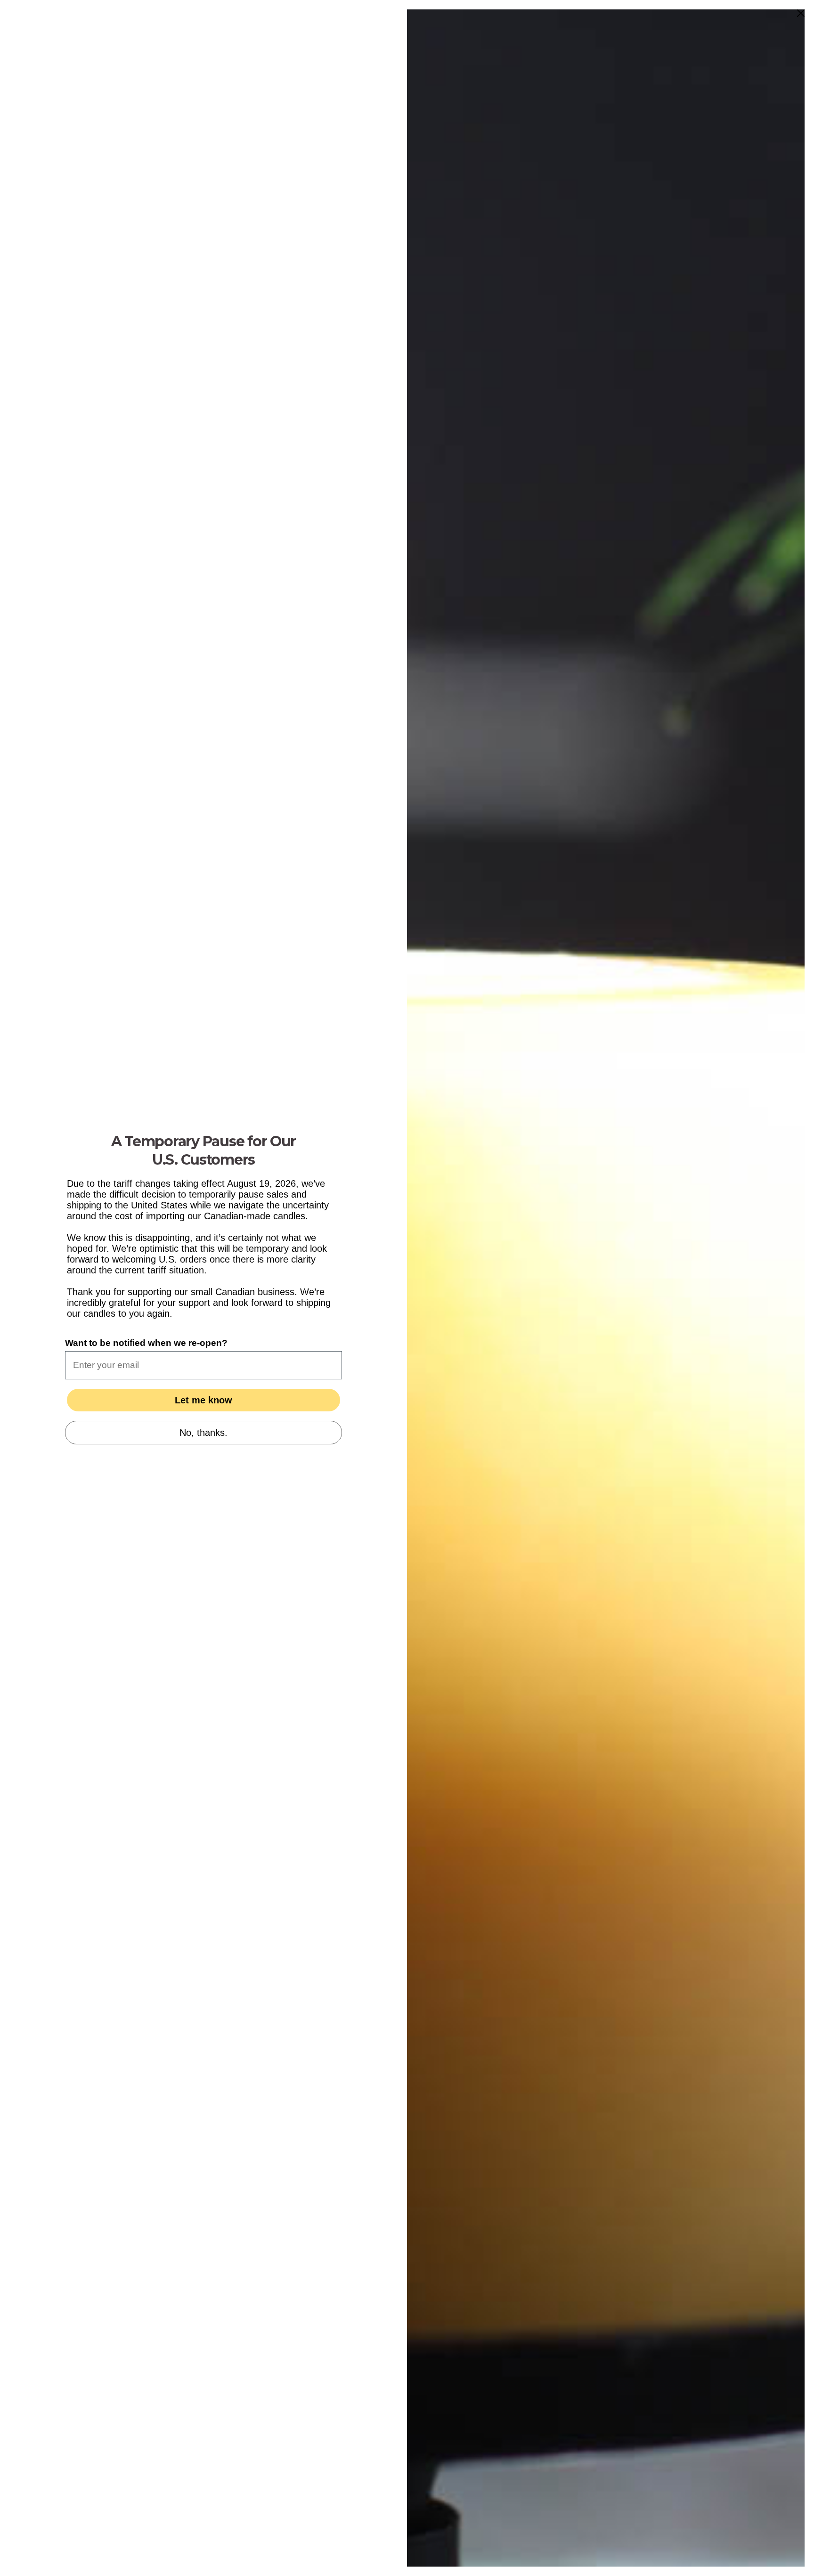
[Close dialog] (801, 13)
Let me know (203, 1400)
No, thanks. (203, 1433)
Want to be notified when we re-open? (146, 1343)
